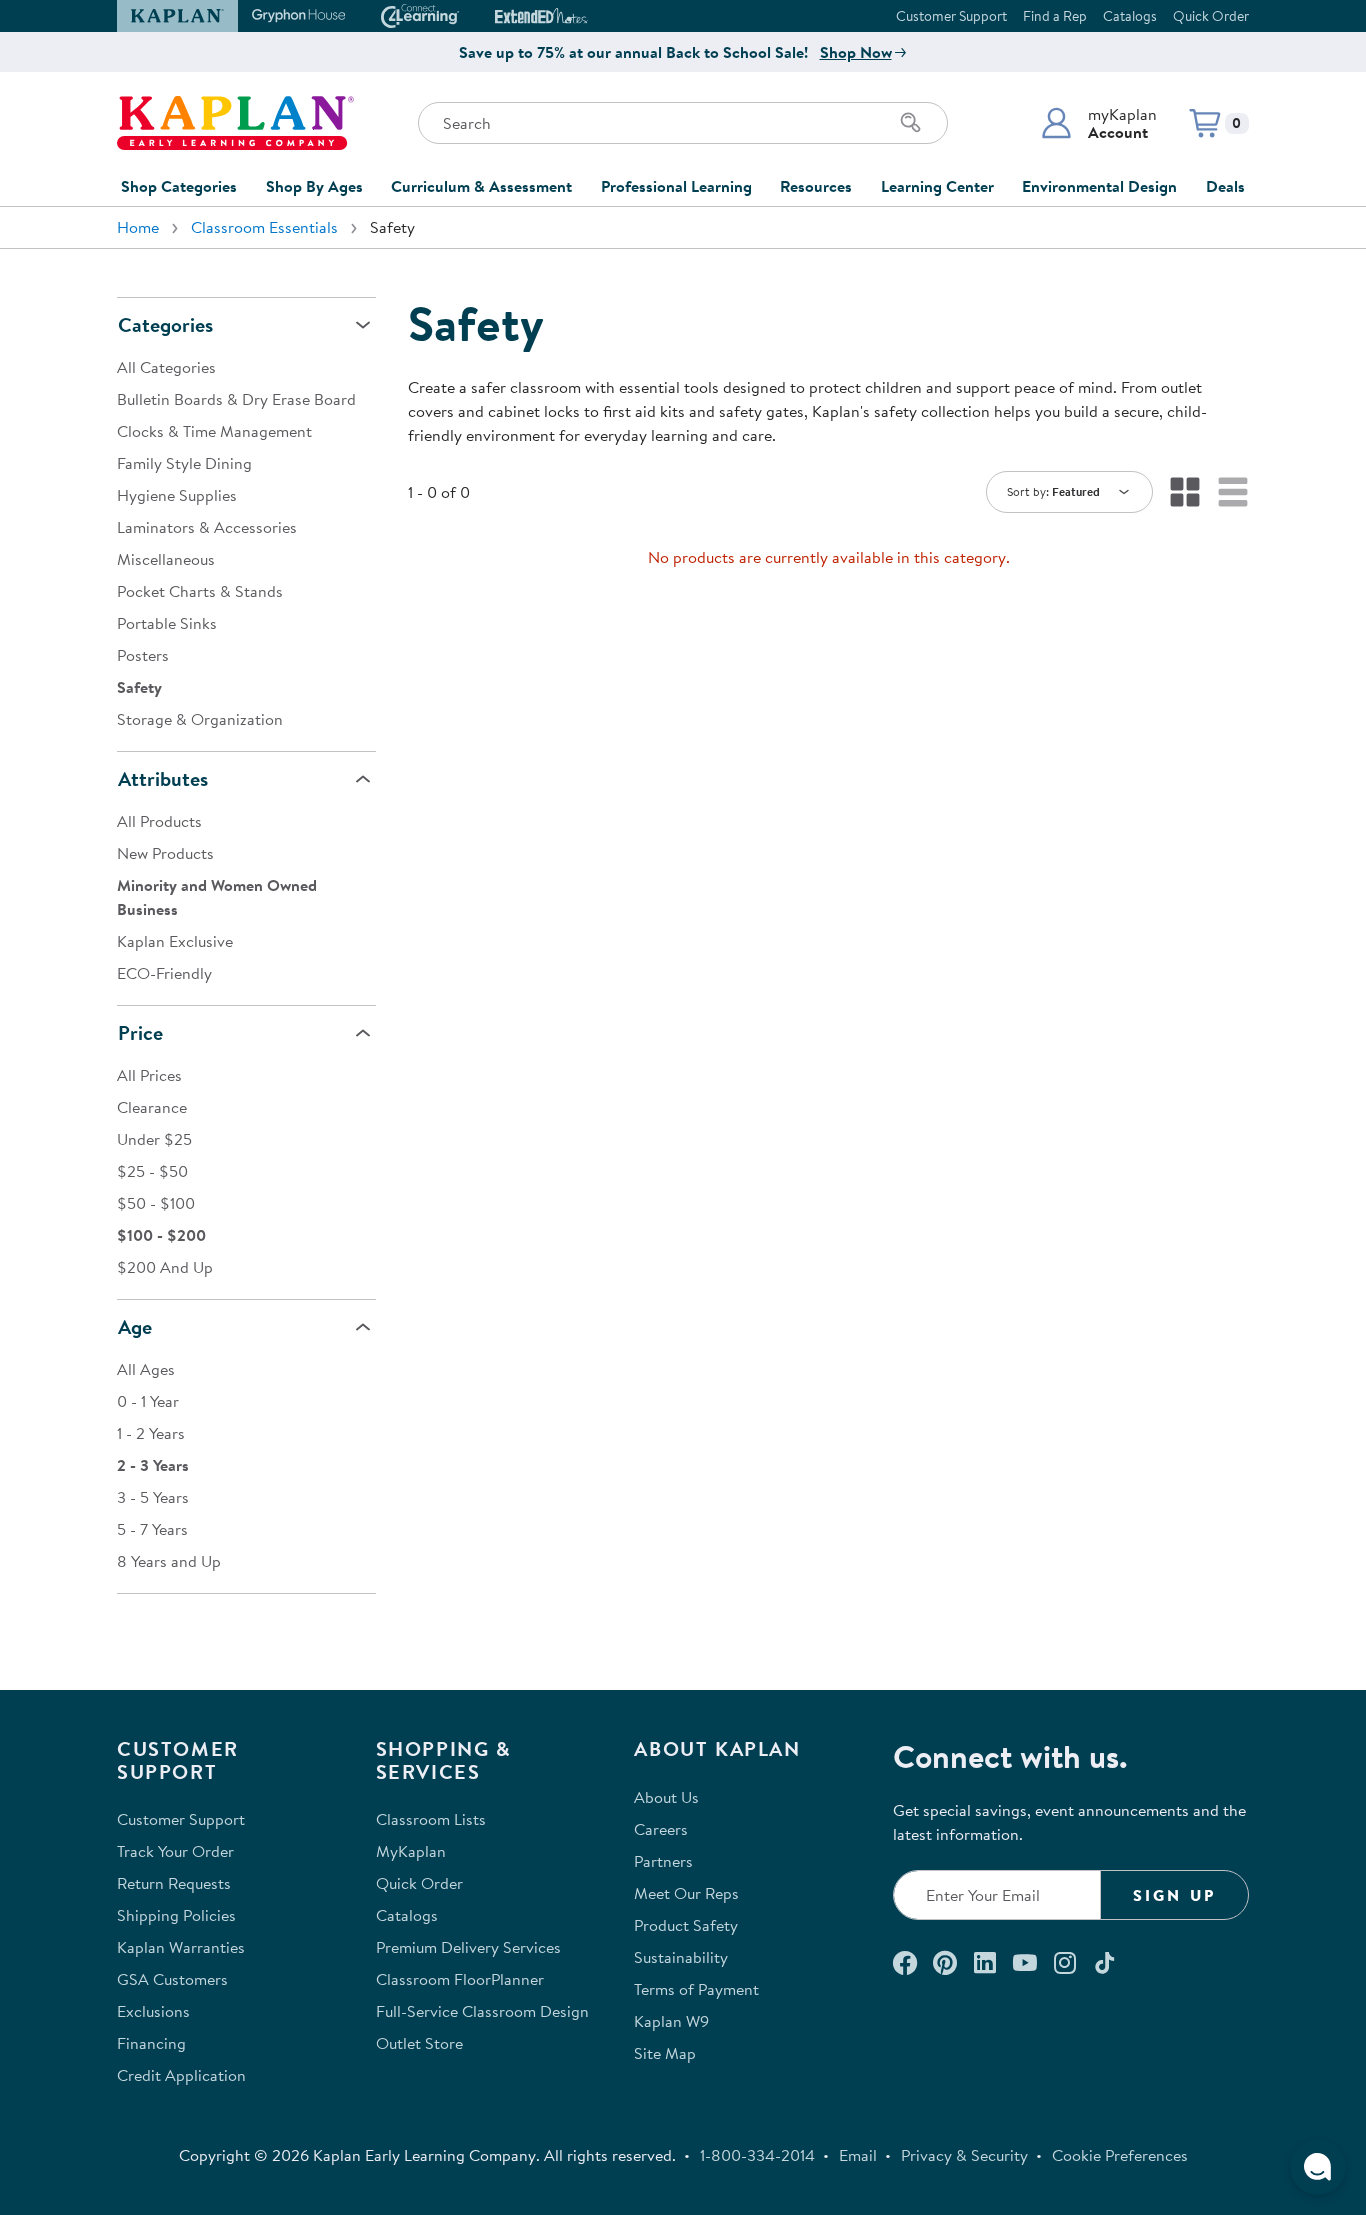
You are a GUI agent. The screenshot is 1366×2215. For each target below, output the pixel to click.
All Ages (146, 1369)
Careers (661, 1829)
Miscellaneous (166, 559)
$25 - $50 (152, 1171)
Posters (143, 655)
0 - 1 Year (148, 1401)
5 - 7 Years (152, 1529)
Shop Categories (179, 186)
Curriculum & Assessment (481, 186)
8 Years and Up (169, 1561)
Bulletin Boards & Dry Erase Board (236, 399)
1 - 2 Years (151, 1433)
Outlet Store (419, 2043)
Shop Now (856, 52)
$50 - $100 (156, 1203)
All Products (159, 821)
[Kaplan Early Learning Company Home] (235, 123)
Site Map (665, 2053)
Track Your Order (175, 1851)
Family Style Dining (184, 463)
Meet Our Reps (686, 1893)
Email (858, 2155)
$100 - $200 (161, 1235)
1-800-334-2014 (757, 2155)
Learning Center (937, 186)
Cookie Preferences (1120, 2155)
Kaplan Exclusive (175, 941)
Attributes (163, 778)
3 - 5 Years (153, 1497)
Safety (139, 687)
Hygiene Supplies (177, 495)
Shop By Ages (314, 186)
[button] (1098, 123)
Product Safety (686, 1925)
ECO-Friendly (164, 973)
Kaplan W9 (671, 2021)
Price (140, 1032)
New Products (165, 853)
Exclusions (153, 2011)
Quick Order (1211, 16)
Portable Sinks (167, 623)
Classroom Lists (431, 1819)
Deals (1225, 186)
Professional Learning (676, 186)
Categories (165, 324)
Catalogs (1130, 16)
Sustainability (681, 1957)
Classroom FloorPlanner (460, 1979)
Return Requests (174, 1883)
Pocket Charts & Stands (200, 591)
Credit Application (181, 2075)
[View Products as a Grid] (1185, 492)
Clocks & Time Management (214, 431)
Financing (151, 2043)
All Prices (149, 1075)
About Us (666, 1797)
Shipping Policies (176, 1915)
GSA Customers (172, 1979)
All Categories (166, 367)
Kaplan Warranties (181, 1947)
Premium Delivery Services (468, 1947)
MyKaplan (411, 1851)
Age (135, 1326)
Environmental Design (1099, 186)
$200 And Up (165, 1267)
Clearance (152, 1107)
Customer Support (951, 16)
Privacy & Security (964, 2155)
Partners (663, 1861)
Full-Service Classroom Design (482, 2011)
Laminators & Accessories (207, 527)
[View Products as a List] (1233, 492)
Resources (816, 186)
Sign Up (1174, 1895)
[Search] (911, 123)
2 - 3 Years (153, 1465)
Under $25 (154, 1139)
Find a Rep (1055, 16)
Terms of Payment (696, 1989)
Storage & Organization (200, 719)
